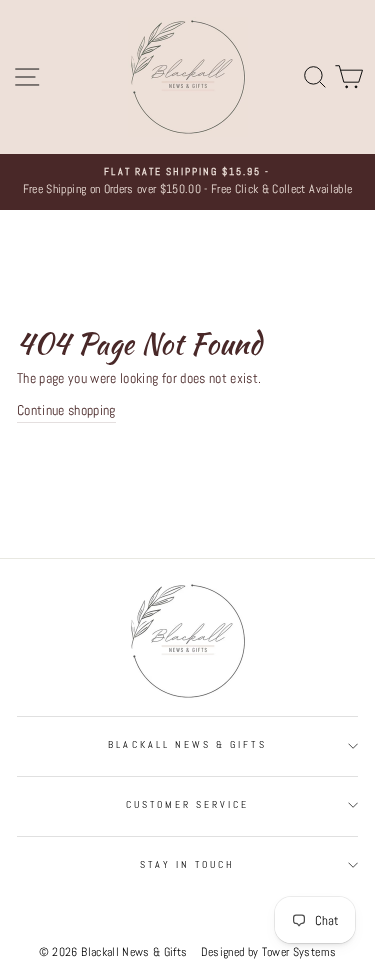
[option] (187, 182)
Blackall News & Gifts (187, 744)
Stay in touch (188, 864)
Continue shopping (66, 410)
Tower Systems (299, 952)
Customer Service (188, 804)
